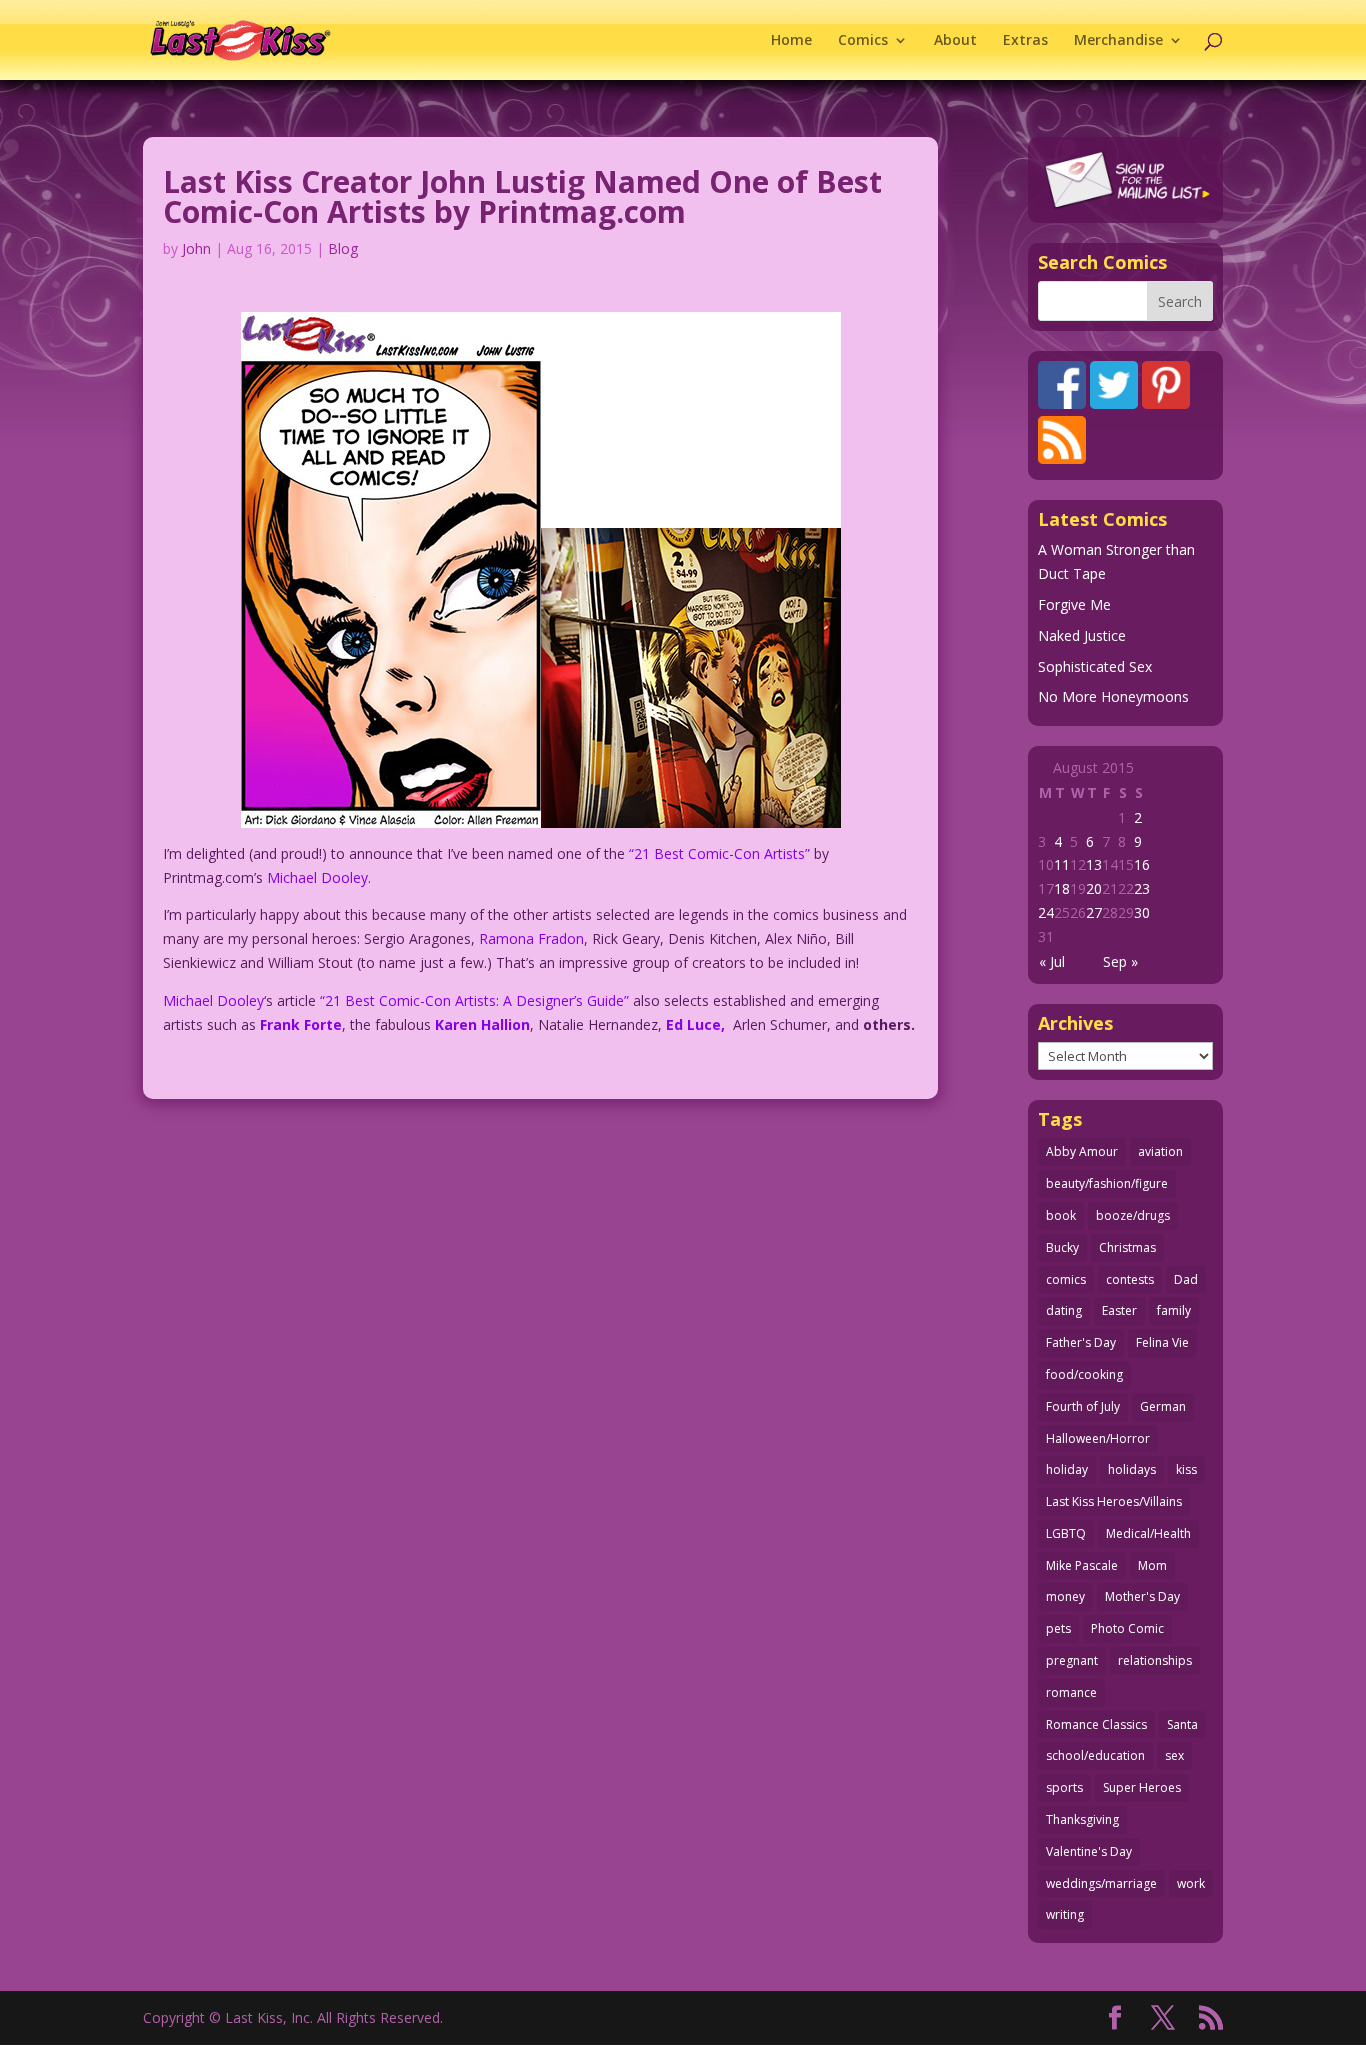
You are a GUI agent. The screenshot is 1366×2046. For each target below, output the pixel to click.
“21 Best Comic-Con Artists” (719, 853)
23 (1142, 888)
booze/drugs (1133, 1215)
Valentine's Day (1089, 1851)
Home (791, 41)
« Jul (1052, 961)
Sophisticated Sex (1095, 666)
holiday (1067, 1469)
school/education (1095, 1755)
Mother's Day (1142, 1596)
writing (1065, 1914)
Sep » (1120, 961)
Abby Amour (1082, 1151)
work (1191, 1883)
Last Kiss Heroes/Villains (1114, 1501)
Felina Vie (1162, 1342)
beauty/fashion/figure (1107, 1183)
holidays (1132, 1469)
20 (1094, 888)
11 (1062, 864)
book (1061, 1215)
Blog (343, 248)
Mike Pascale (1082, 1565)
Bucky (1062, 1247)
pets (1058, 1628)
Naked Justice (1082, 635)
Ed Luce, (699, 1024)
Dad (1186, 1279)
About (955, 41)
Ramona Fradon (531, 938)
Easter (1119, 1310)
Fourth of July (1083, 1406)
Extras (1025, 41)
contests (1130, 1279)
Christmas (1127, 1247)
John (196, 248)
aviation (1160, 1151)
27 (1094, 912)
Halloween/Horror (1098, 1438)
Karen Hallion (482, 1024)
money (1065, 1596)
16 (1142, 864)
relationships (1155, 1660)
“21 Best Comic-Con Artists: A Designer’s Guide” (474, 1000)
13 (1094, 864)
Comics (863, 41)
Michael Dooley (317, 877)
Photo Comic (1127, 1628)
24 (1046, 912)
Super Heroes (1142, 1787)
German (1163, 1406)
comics (1066, 1279)
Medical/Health (1148, 1533)
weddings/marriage (1101, 1883)
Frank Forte (301, 1024)
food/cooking (1084, 1374)
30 (1142, 912)
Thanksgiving (1082, 1819)
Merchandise (1118, 41)
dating (1064, 1310)
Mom (1152, 1565)
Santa (1182, 1724)
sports (1064, 1787)
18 (1062, 888)
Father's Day (1081, 1342)
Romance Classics (1096, 1724)
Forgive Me (1074, 604)
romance (1071, 1692)
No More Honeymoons (1113, 696)
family (1174, 1310)
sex (1174, 1755)
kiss (1186, 1469)
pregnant (1072, 1660)
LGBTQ (1066, 1533)
